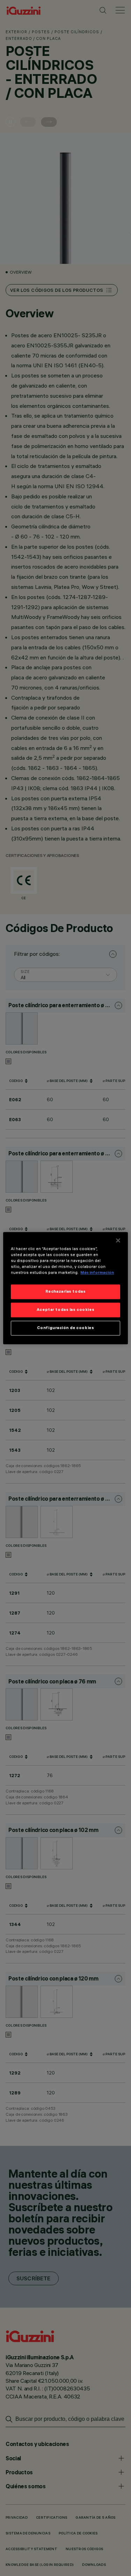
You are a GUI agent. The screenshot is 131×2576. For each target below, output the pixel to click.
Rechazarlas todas (66, 1291)
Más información (97, 1272)
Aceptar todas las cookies (65, 1309)
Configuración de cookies (66, 1328)
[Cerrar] (118, 1240)
